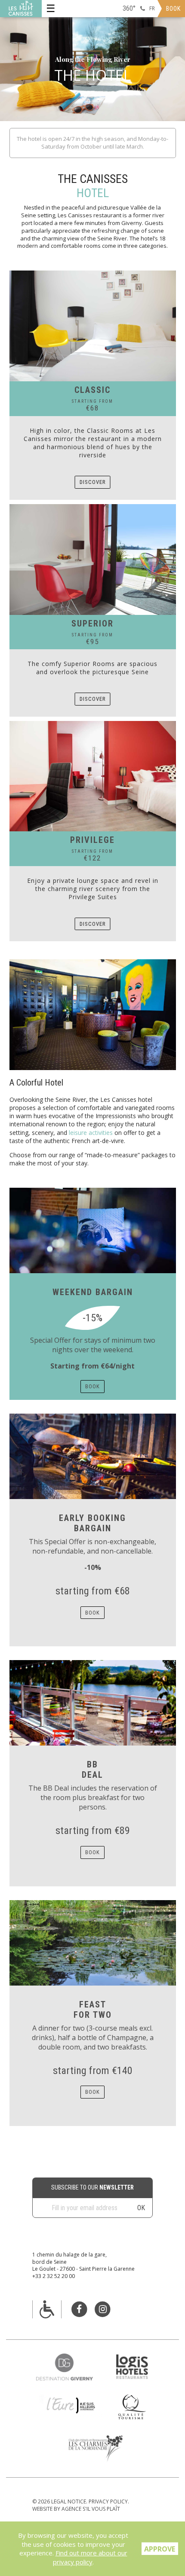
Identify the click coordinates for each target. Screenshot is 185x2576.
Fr (152, 8)
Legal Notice (69, 2501)
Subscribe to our (92, 2187)
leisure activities (91, 1133)
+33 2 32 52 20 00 (54, 2276)
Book (173, 9)
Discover (93, 482)
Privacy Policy (108, 2501)
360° (129, 8)
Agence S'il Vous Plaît (91, 2509)
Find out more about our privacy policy (90, 2557)
